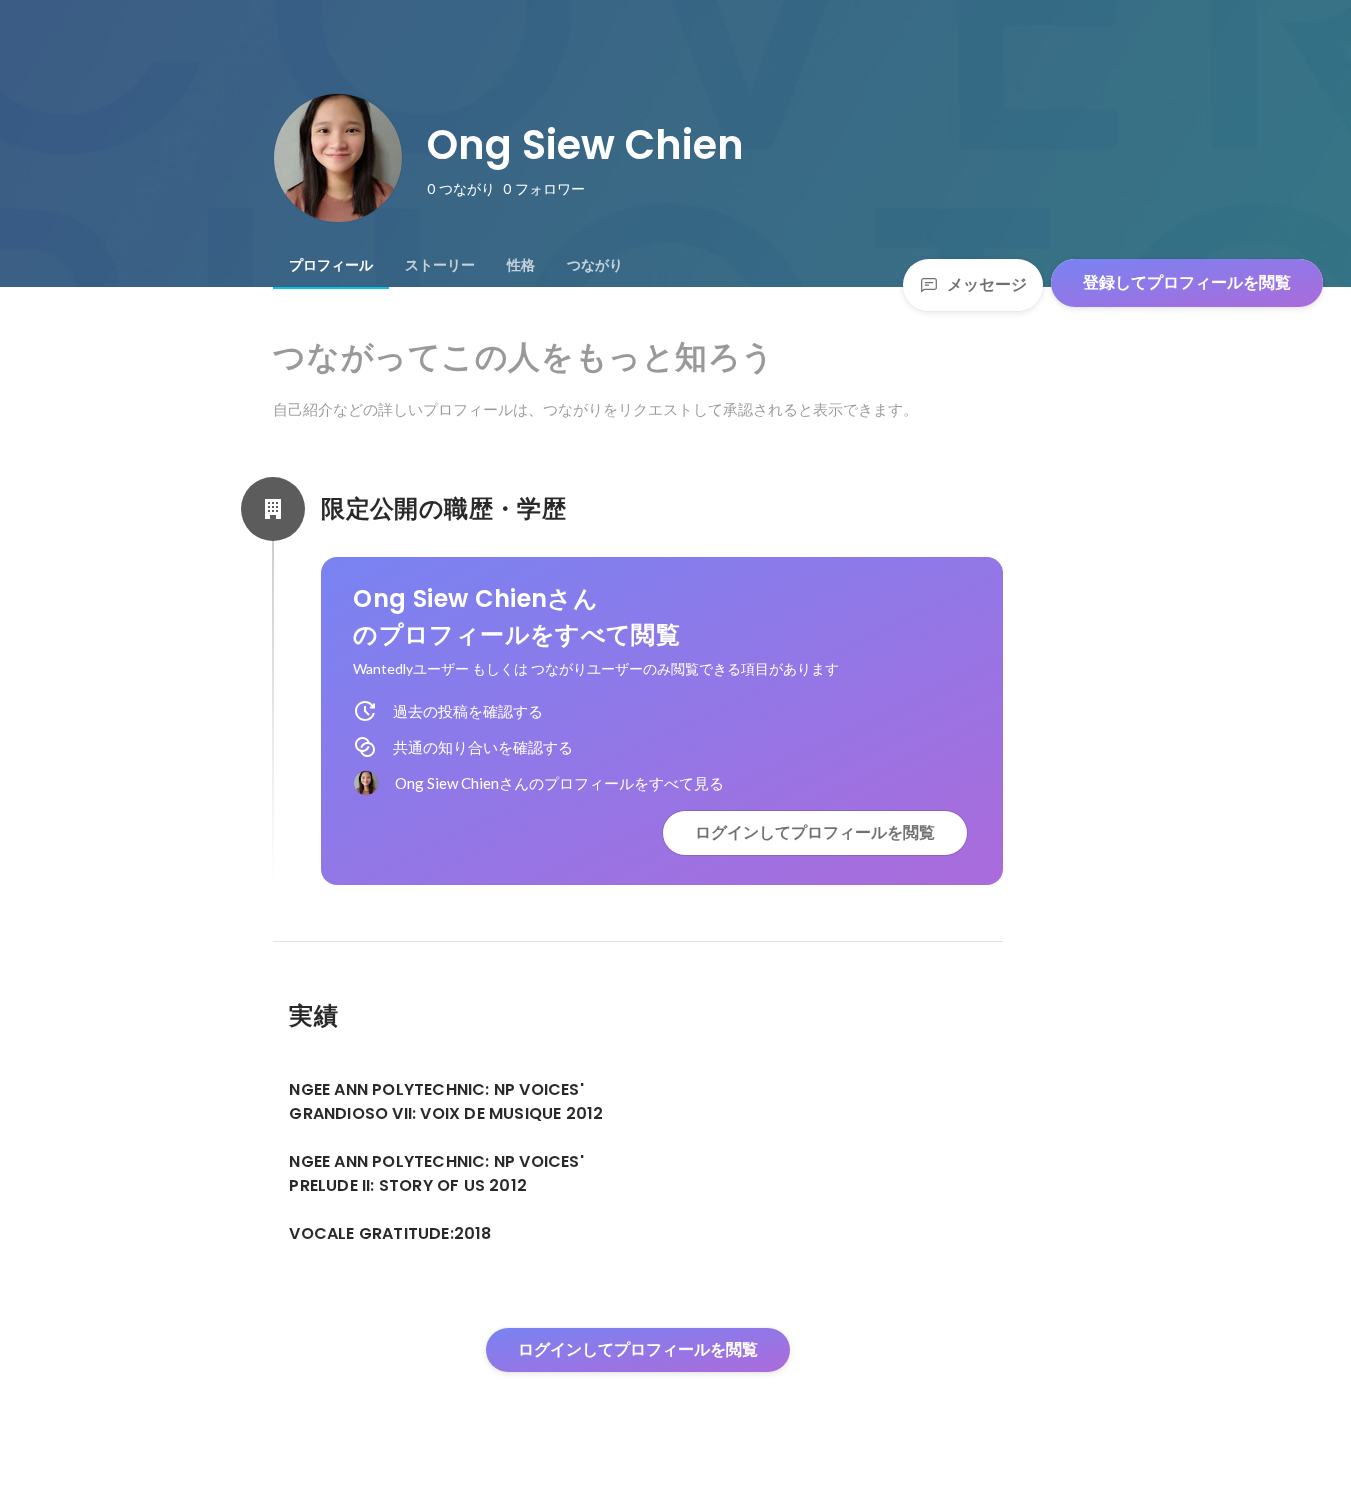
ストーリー (440, 265)
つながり (595, 265)
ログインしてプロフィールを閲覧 (815, 832)
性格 (521, 265)
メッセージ (987, 284)
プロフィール (331, 265)
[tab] (331, 265)
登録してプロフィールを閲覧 (1187, 282)
